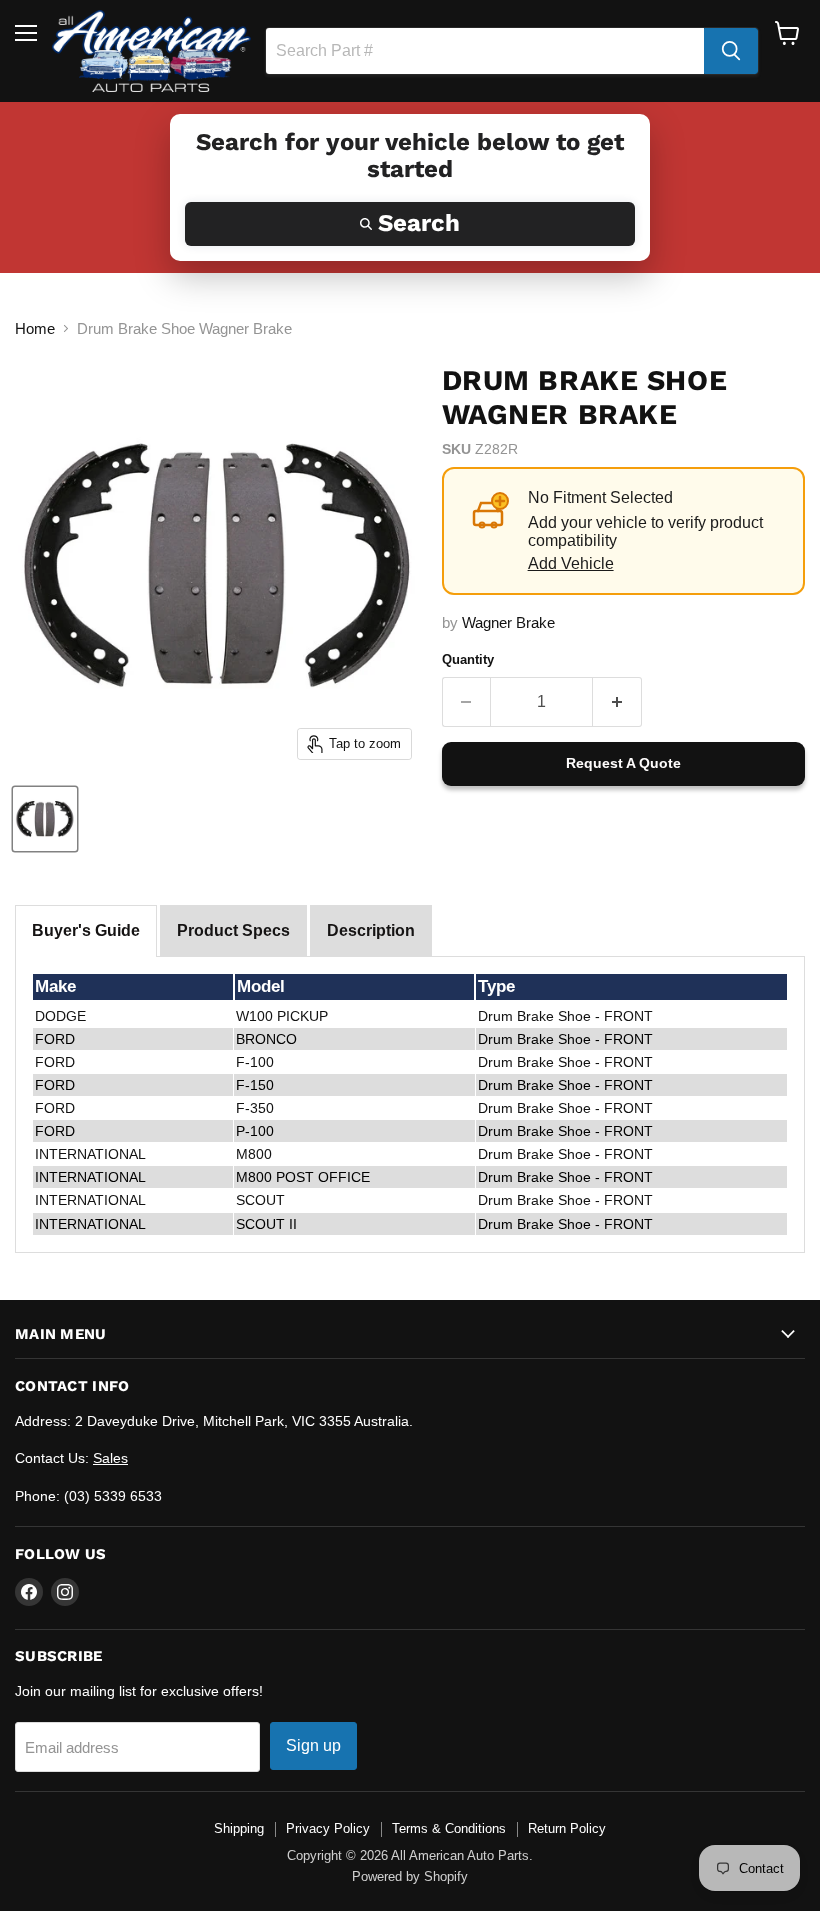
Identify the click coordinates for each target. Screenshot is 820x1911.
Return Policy (567, 1828)
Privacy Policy (328, 1828)
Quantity (468, 659)
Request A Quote (623, 763)
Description (371, 930)
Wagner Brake (508, 622)
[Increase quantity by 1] (617, 702)
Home (35, 328)
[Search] (731, 51)
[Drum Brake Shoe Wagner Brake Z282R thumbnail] (45, 819)
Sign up (313, 1745)
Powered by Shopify (410, 1876)
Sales (110, 1458)
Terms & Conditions (449, 1828)
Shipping (239, 1828)
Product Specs (233, 930)
